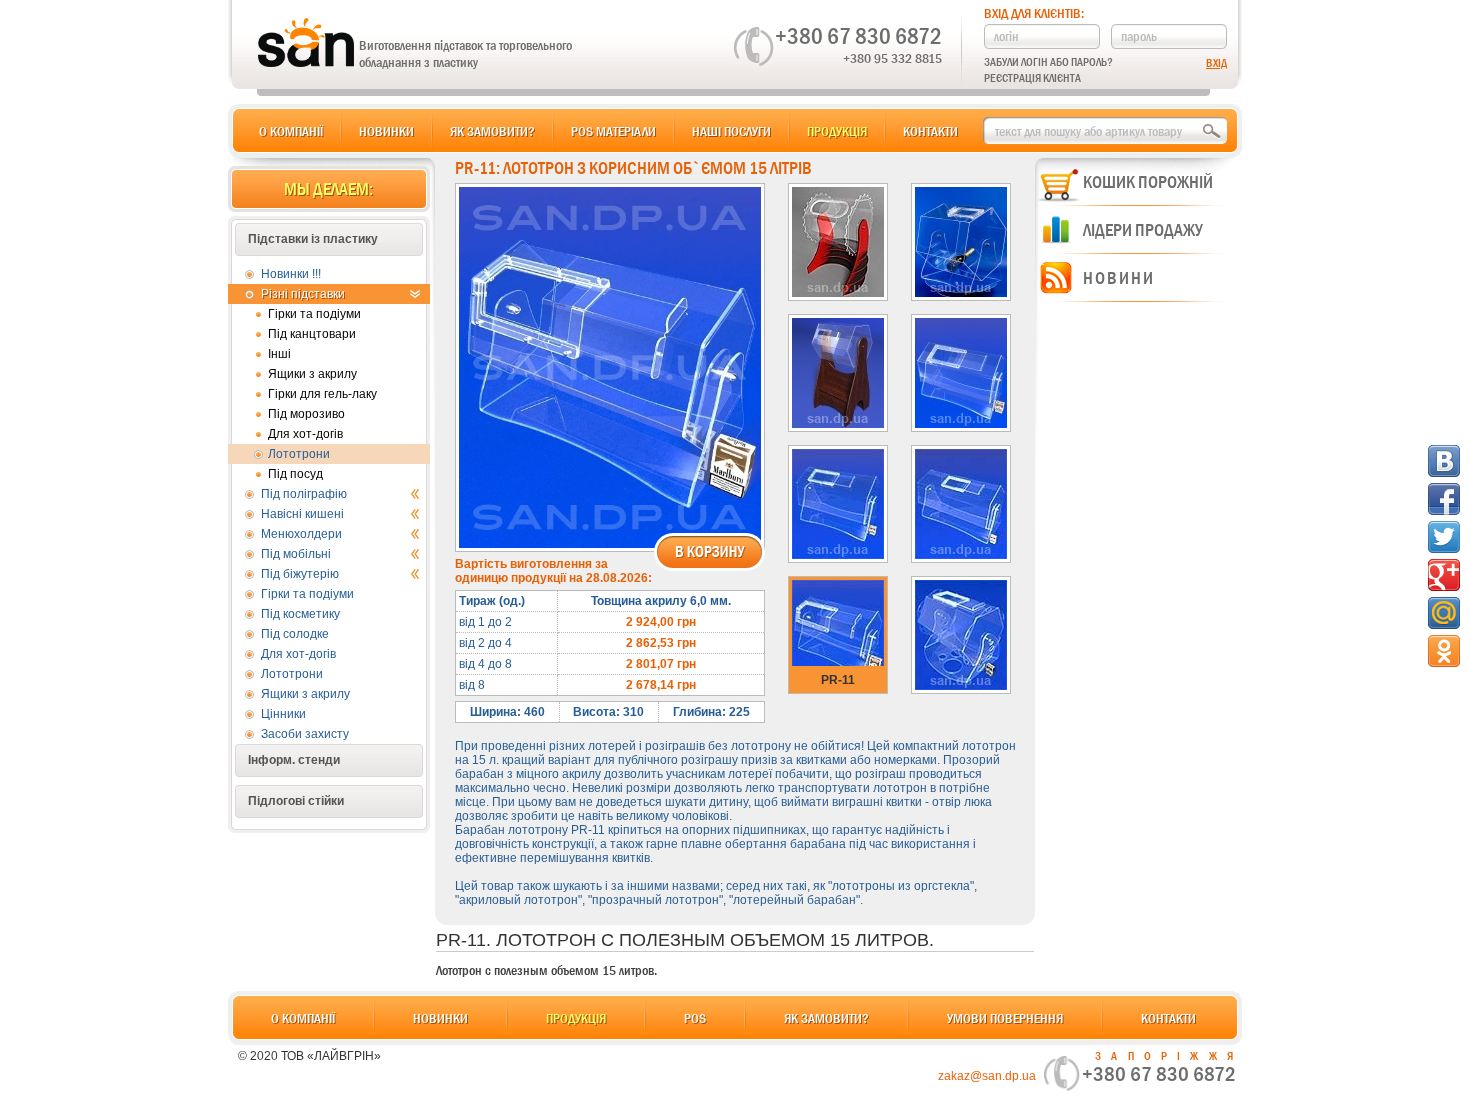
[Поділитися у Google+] (1444, 575)
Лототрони (299, 454)
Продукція (837, 131)
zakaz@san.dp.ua (987, 1076)
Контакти (930, 131)
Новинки (386, 131)
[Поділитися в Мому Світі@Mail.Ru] (1444, 613)
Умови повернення (1005, 1018)
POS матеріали (613, 131)
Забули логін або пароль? (1048, 62)
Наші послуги (731, 131)
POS (695, 1018)
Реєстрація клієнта (1032, 78)
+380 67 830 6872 (858, 36)
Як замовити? (492, 131)
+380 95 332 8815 (892, 58)
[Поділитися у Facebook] (1444, 499)
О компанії (291, 131)
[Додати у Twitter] (1444, 537)
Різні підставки (303, 294)
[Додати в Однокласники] (1444, 651)
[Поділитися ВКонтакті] (1444, 461)
